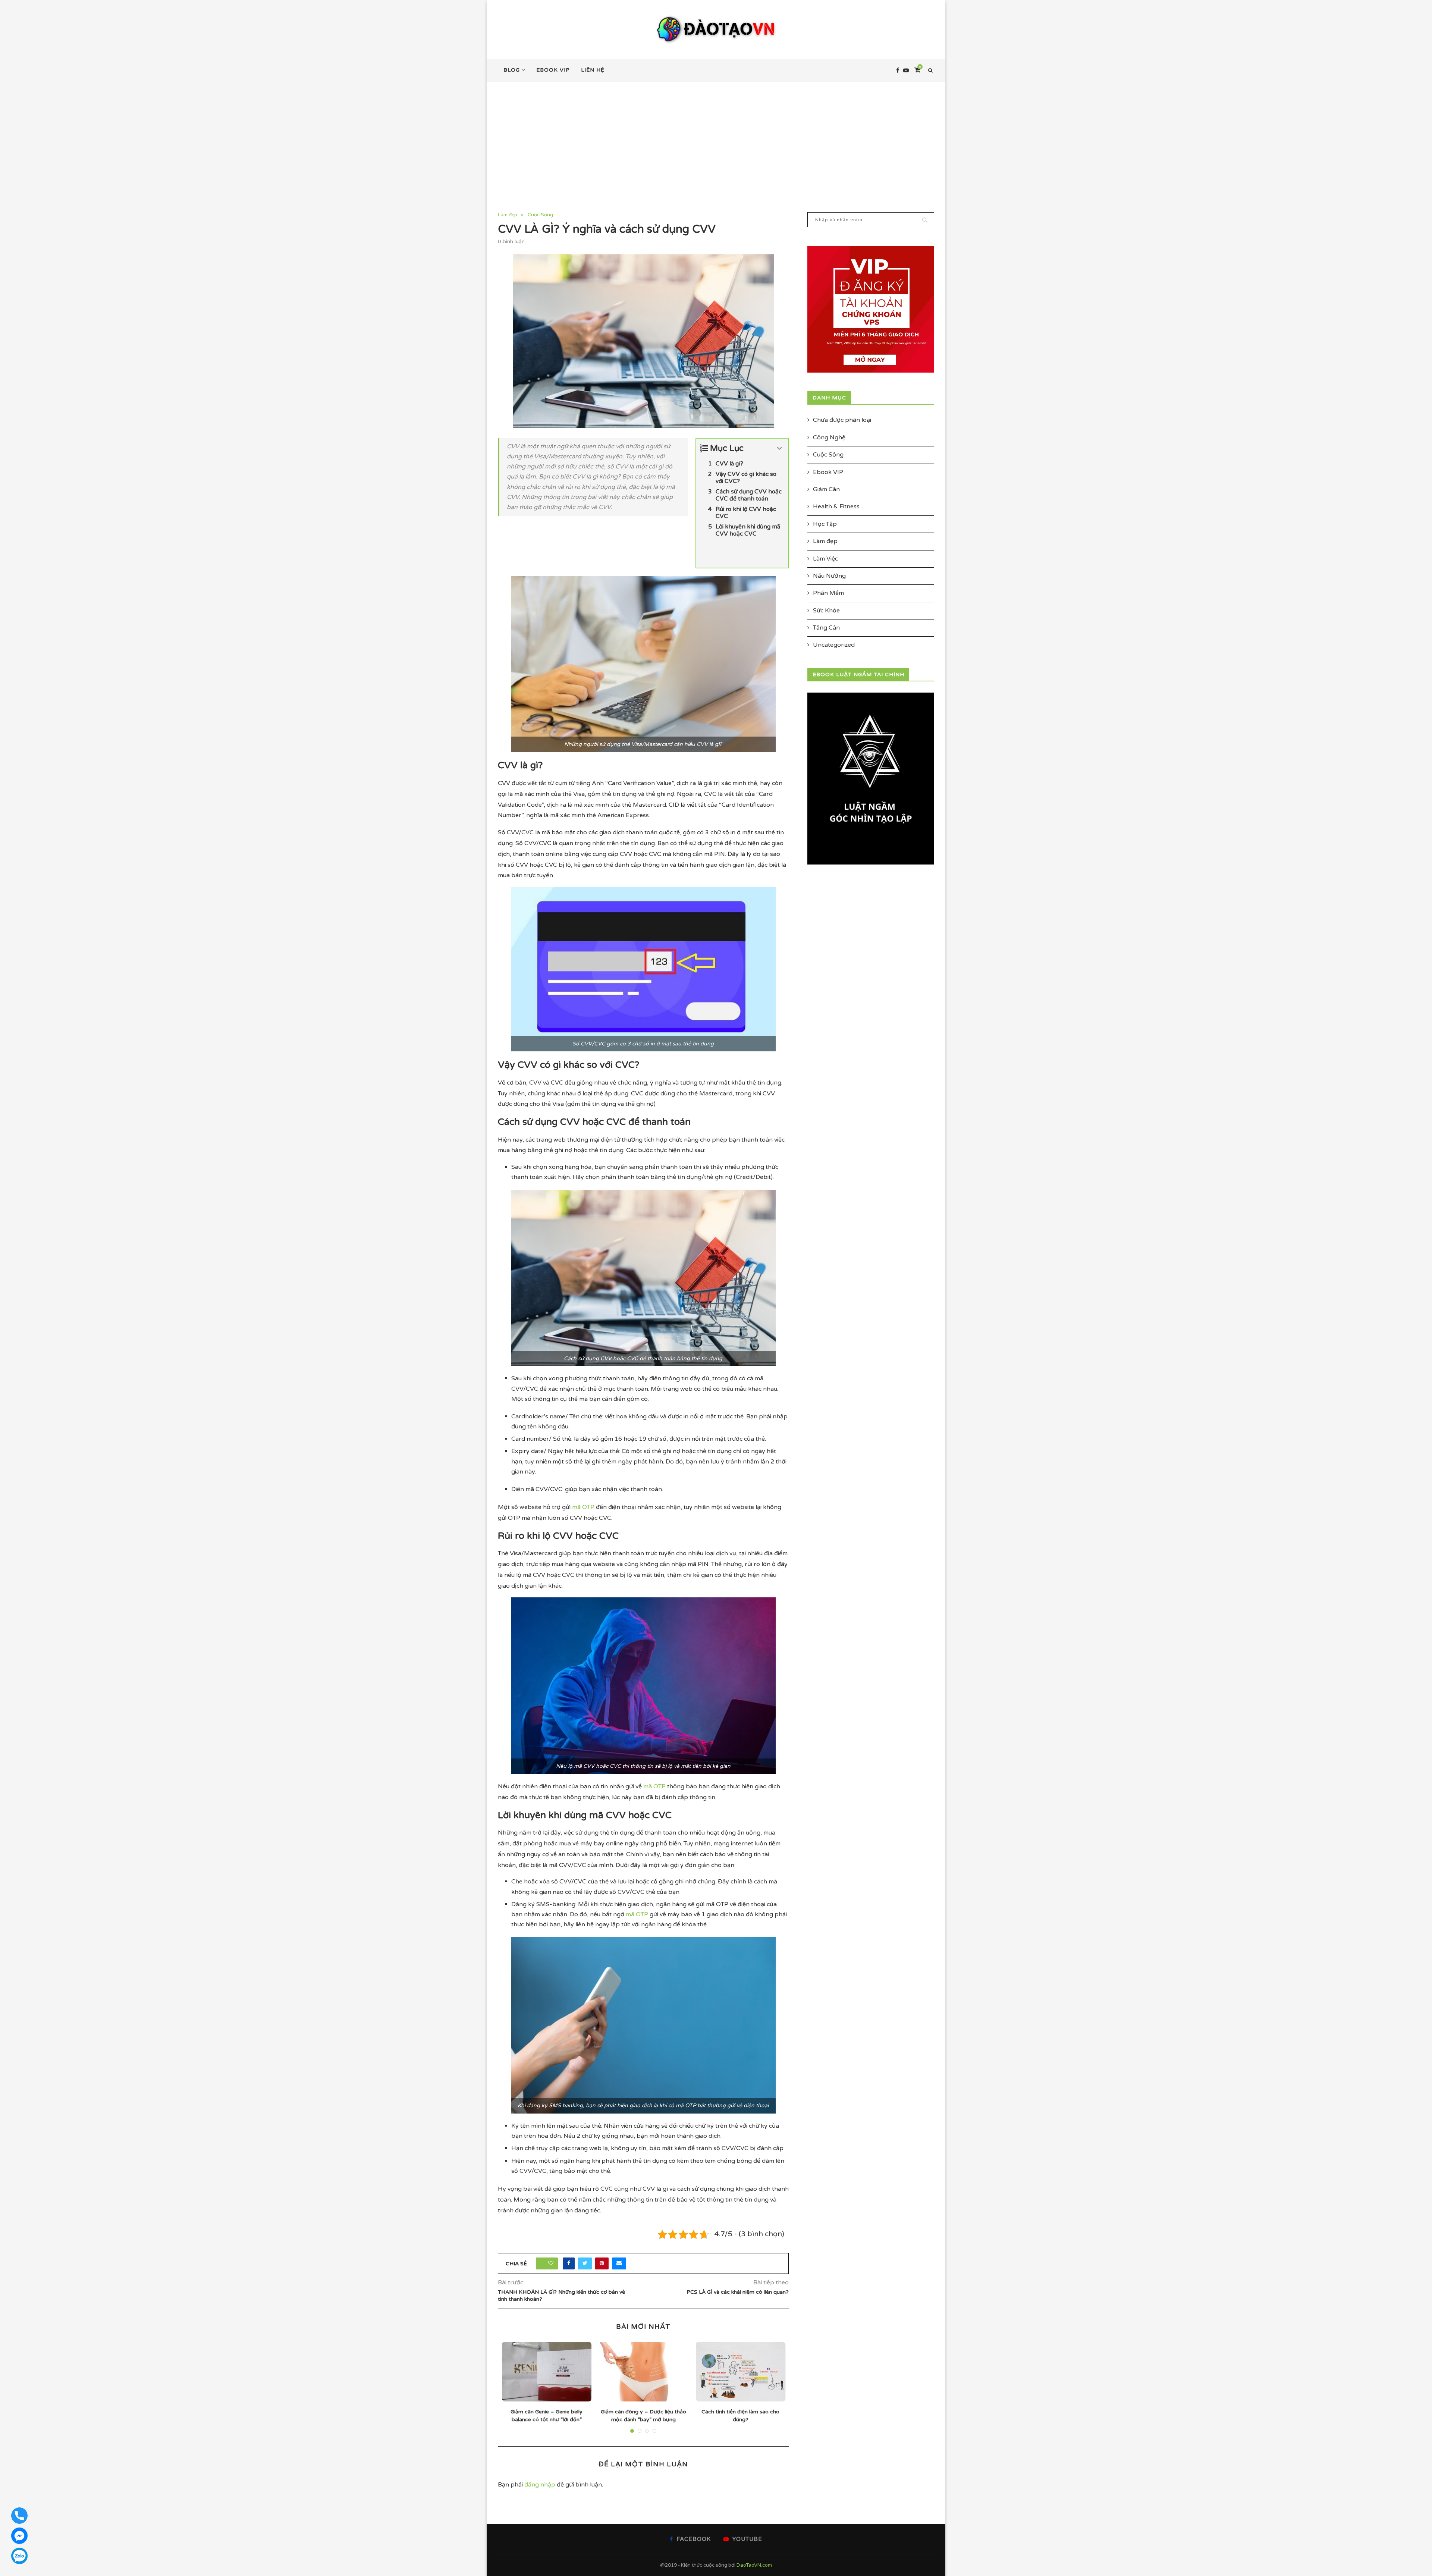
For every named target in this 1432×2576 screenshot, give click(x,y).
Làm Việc (825, 559)
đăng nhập (540, 2485)
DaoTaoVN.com (754, 2565)
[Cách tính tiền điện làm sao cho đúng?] (741, 2372)
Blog (512, 70)
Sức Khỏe (826, 611)
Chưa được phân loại (842, 420)
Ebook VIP (553, 70)
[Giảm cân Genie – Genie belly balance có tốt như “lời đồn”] (547, 2372)
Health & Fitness (836, 506)
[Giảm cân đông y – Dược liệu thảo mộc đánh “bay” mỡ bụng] (644, 2372)
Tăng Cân (826, 628)
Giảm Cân (826, 489)
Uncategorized (834, 645)
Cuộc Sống (540, 215)
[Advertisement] (716, 138)
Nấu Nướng (829, 576)
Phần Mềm (828, 593)
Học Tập (825, 524)
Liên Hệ (593, 70)
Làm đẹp (508, 215)
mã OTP (583, 1507)
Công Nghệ (829, 437)
